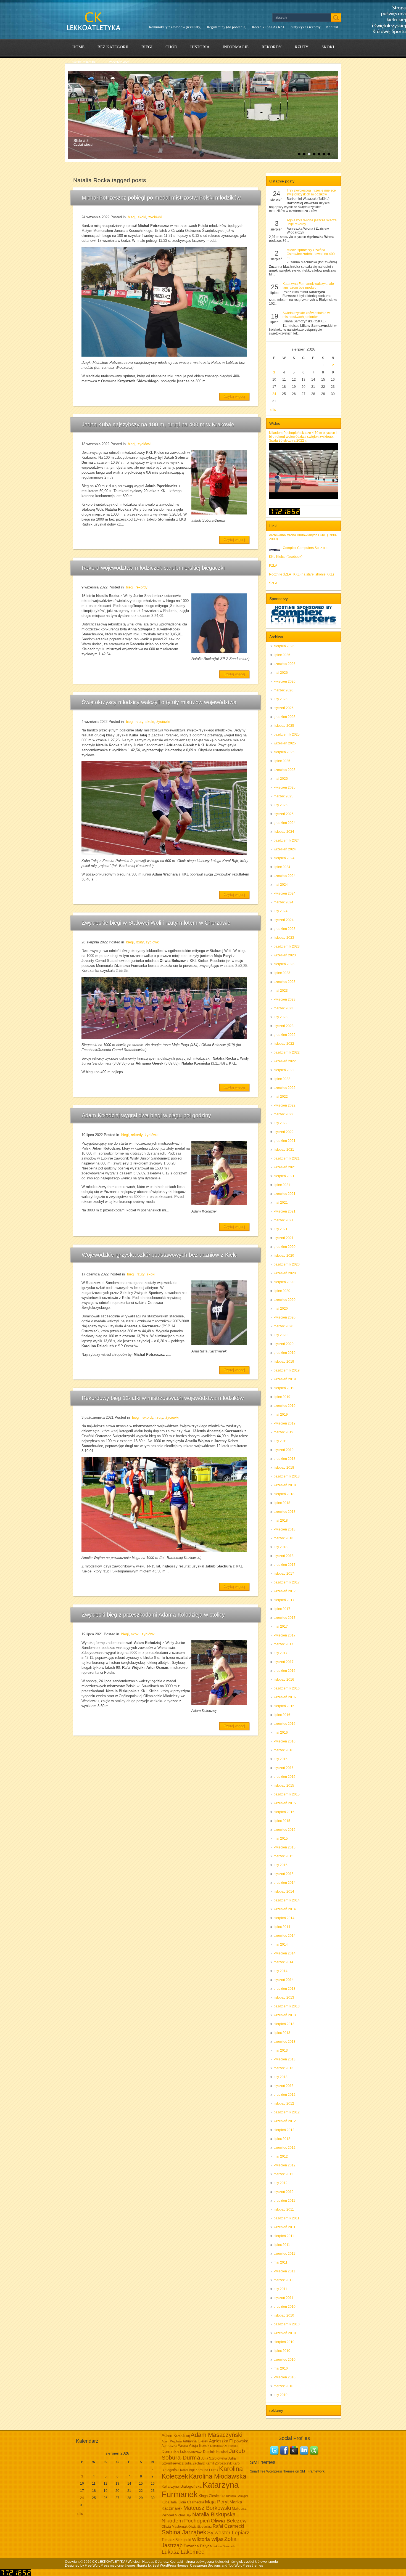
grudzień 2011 (284, 2201)
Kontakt (332, 27)
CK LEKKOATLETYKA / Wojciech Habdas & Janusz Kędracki (138, 2562)
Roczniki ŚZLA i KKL (268, 27)
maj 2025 (281, 779)
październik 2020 (287, 1264)
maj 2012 (281, 2156)
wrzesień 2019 (285, 1379)
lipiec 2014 (282, 1927)
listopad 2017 (284, 1574)
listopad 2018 (284, 1468)
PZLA (273, 566)
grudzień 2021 (285, 1141)
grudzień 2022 (285, 1035)
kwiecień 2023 (285, 999)
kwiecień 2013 (285, 2059)
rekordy (272, 47)
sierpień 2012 (284, 2130)
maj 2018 (281, 1521)
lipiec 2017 (282, 1609)
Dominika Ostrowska (224, 2446)
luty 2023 (281, 1017)
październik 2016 (287, 1688)
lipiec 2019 (282, 1397)
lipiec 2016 (282, 1715)
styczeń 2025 (284, 814)
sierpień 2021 (284, 1176)
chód (171, 47)
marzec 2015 (284, 1856)
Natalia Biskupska (214, 2514)
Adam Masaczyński (217, 2435)
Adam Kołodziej (176, 2436)
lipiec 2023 (282, 973)
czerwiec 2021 (285, 1194)
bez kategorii (113, 47)
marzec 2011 (283, 2280)
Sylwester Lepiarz (228, 2533)
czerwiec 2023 (285, 982)
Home (78, 47)
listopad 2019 (284, 1362)
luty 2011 (280, 2289)
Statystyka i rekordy (306, 27)
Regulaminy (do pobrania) (227, 27)
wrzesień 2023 (285, 955)
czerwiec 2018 (285, 1512)
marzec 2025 (284, 796)
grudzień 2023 (285, 929)
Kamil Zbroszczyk (219, 2463)
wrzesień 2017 (285, 1591)
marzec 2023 (284, 1008)
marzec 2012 (284, 2174)
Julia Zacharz (195, 2463)
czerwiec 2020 (285, 1300)
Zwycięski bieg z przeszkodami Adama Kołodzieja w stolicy (153, 1615)
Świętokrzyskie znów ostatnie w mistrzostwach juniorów (306, 315)
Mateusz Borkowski (207, 2508)
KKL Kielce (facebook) (286, 557)
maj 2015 (281, 1839)
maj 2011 (281, 2262)
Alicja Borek (199, 2445)
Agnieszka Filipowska (229, 2441)
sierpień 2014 (284, 1918)
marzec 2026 (284, 690)
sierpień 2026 (284, 646)
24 (274, 394)
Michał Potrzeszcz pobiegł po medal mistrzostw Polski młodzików (161, 198)
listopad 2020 (284, 1256)
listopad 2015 (284, 1786)
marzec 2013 (284, 2068)
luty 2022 (281, 1123)
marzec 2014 (284, 1962)
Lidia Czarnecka (191, 2502)
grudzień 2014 (285, 1883)
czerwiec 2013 (285, 2042)
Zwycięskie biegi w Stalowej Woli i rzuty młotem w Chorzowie (156, 923)
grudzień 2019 (285, 1353)
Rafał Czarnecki (228, 2526)
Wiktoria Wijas (208, 2539)
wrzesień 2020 (285, 1273)
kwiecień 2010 (285, 2377)
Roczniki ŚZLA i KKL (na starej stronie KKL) (301, 574)
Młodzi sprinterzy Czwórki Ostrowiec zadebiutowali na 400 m (311, 254)
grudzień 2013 (285, 1989)
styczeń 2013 (284, 2086)
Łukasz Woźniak (224, 2546)
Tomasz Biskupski (176, 2540)
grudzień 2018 (285, 1459)
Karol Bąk (187, 2470)
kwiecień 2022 (285, 1105)
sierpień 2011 (284, 2236)
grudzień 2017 (285, 1565)
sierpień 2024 (284, 858)
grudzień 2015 (285, 1777)
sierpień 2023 (284, 964)
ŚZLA (273, 583)
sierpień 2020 (284, 1282)
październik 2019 (287, 1370)
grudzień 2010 (285, 2307)
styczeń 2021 (284, 1238)
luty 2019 (281, 1441)
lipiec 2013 (282, 2033)
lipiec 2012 (282, 2139)
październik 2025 (287, 734)
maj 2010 (281, 2368)
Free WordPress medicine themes (110, 2566)
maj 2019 (281, 1415)
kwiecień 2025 (285, 787)
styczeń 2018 (284, 1556)
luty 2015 (281, 1865)
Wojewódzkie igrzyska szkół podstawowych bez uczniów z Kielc (159, 1255)
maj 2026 (281, 673)
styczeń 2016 (284, 1768)
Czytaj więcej (234, 396)
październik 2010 (287, 2324)
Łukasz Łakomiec (183, 2552)
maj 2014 (281, 1944)
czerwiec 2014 (285, 1936)
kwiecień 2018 (285, 1529)
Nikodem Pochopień (186, 2521)
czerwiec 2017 (285, 1618)
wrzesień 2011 (285, 2227)
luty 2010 (281, 2395)
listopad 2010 (284, 2315)
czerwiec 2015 (285, 1830)
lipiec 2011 (282, 2245)
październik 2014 (287, 1900)
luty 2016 (281, 1759)
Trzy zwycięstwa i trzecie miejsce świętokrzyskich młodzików (311, 192)
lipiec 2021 (282, 1185)
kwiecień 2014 (285, 1953)
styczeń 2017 (284, 1662)
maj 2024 (281, 885)
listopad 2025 (284, 726)
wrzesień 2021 (285, 1167)
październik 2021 (287, 1158)
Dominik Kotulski (216, 2452)
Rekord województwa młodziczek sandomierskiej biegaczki (153, 568)
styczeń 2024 (284, 920)
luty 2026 (281, 699)
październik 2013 (287, 2006)
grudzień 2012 (285, 2095)
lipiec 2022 (282, 1079)
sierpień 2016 (284, 1706)
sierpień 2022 (284, 1070)
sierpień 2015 (284, 1812)
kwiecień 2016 (285, 1741)
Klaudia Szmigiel (237, 2496)
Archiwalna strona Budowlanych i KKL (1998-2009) (303, 537)
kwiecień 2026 (285, 681)
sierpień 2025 (284, 752)
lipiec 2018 (282, 1503)
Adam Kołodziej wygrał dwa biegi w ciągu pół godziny (146, 1115)
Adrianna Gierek (195, 2441)
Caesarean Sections (205, 2566)
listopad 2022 (284, 1044)
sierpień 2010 (284, 2342)
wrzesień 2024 (285, 849)
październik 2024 (287, 840)
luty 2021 (281, 1229)
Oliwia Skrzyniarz (200, 2527)
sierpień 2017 (284, 1600)
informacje (236, 47)
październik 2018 (287, 1476)
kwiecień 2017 (285, 1635)
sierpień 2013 (284, 2024)
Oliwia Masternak (175, 2527)
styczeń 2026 (284, 708)
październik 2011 (287, 2218)
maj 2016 (281, 1733)
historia (200, 47)
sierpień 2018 (284, 1494)
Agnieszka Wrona (175, 2446)
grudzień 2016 (285, 1671)
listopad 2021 (284, 1150)
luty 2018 (281, 1547)
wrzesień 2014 (285, 1909)
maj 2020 (281, 1309)
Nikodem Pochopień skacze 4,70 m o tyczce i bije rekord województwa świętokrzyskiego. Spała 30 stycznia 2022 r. (303, 437)
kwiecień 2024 (285, 893)
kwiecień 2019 (285, 1423)
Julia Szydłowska (214, 2458)
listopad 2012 (284, 2103)
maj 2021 (281, 1203)
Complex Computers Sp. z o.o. (306, 548)
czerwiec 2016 (285, 1724)
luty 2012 (281, 2183)
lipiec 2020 (282, 1291)
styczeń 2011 (284, 2298)
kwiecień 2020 (285, 1317)
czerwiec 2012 (285, 2148)
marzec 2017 (284, 1644)
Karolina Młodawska (218, 2476)
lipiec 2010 (282, 2351)
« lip (273, 410)
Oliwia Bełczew (229, 2521)
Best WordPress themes (170, 2566)
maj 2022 (281, 1097)
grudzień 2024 (285, 823)
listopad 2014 (284, 1891)
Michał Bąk (183, 2515)
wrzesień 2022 (285, 1061)
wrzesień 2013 (285, 2015)
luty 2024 (281, 911)
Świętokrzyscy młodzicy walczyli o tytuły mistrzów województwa (159, 702)
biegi (147, 47)
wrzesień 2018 (285, 1485)
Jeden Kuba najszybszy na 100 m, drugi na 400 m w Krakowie (158, 425)
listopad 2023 (284, 938)
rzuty (302, 47)
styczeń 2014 (284, 1980)
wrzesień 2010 (285, 2333)
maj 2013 (281, 2050)
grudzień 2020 (285, 1247)
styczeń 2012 (284, 2192)
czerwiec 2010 (285, 2360)
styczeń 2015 (284, 1874)
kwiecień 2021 (285, 1211)
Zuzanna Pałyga (198, 2546)
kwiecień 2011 (284, 2271)
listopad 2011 (284, 2209)
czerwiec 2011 (284, 2254)
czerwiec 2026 (285, 664)
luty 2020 (281, 1335)
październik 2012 (287, 2112)
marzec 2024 (284, 902)
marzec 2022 (284, 1114)
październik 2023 (287, 946)
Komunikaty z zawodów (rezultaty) (175, 27)
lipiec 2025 (282, 761)
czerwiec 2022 (285, 1088)
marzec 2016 (284, 1750)
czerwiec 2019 (285, 1406)
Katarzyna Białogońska (182, 2486)
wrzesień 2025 (285, 743)
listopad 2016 (284, 1680)
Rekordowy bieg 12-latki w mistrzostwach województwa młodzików (163, 1398)
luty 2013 (281, 2077)
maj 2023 (281, 991)
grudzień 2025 (285, 717)
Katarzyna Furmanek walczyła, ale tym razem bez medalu (308, 286)
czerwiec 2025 (285, 770)
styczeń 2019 (284, 1450)
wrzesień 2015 (285, 1803)
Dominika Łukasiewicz (182, 2452)
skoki (328, 47)
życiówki (119, 63)
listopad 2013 (284, 1997)
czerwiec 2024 (285, 876)
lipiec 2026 (282, 655)
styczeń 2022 (284, 1132)
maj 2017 (281, 1627)
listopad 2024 (284, 832)
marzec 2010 (284, 2386)
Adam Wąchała (172, 2441)
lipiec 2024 (282, 867)
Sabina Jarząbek (184, 2532)
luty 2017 (281, 1653)
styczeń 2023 (284, 1026)
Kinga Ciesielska (212, 2496)
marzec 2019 (284, 1432)
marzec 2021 (284, 1220)
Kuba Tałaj (170, 2502)
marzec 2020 (284, 1326)
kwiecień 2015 (285, 1847)
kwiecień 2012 (285, 2165)
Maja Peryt (217, 2502)
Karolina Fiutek (207, 2470)
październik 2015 (287, 1794)
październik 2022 (287, 1052)
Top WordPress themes (246, 2566)
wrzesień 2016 (285, 1697)
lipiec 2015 (282, 1821)
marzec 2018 (284, 1538)
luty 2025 (281, 805)
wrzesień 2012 (285, 2121)
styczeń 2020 (284, 1344)
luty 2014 (281, 1971)
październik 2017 (287, 1582)
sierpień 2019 (284, 1388)
